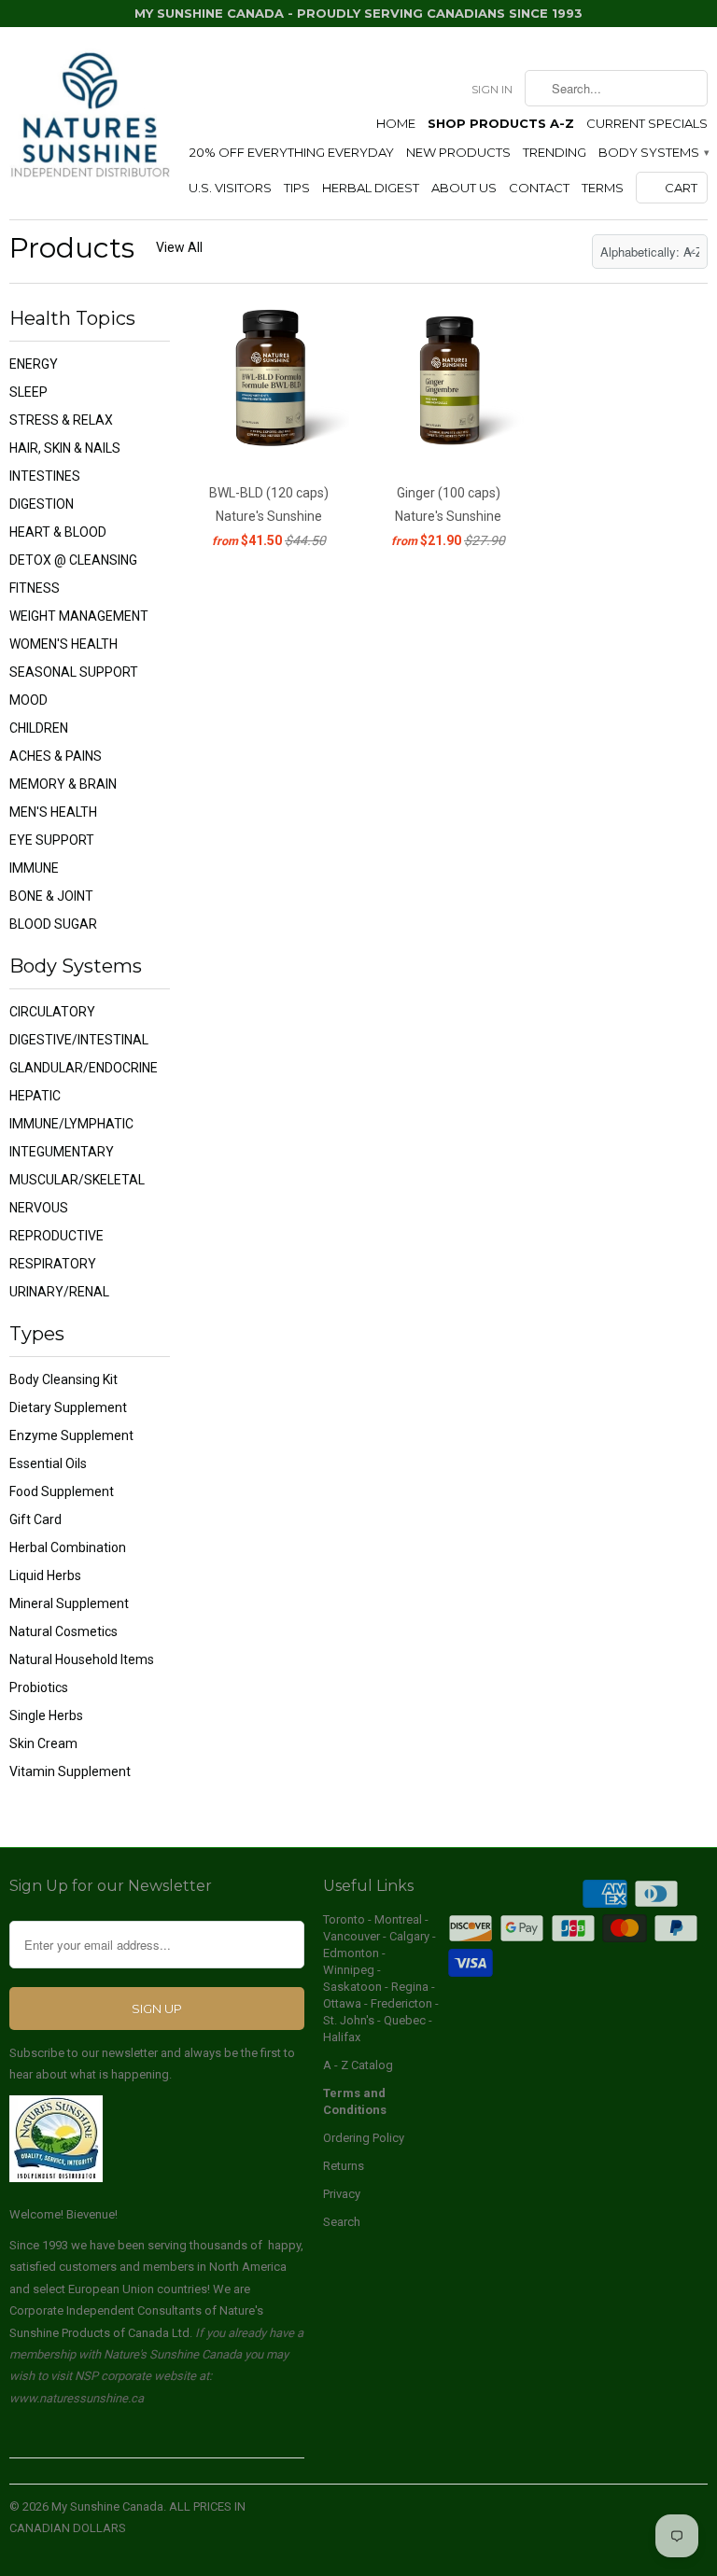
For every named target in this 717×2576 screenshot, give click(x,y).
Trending (555, 152)
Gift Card (35, 1519)
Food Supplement (62, 1491)
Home (396, 123)
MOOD (28, 700)
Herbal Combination (68, 1547)
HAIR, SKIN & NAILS (65, 448)
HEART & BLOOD (58, 532)
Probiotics (39, 1687)
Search (342, 2222)
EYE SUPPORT (52, 840)
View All (179, 247)
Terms (603, 188)
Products (72, 248)
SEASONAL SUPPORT (74, 672)
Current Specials (647, 123)
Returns (344, 2166)
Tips (297, 188)
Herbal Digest (371, 188)
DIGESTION (42, 504)
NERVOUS (39, 1208)
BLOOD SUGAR (53, 924)
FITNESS (35, 588)
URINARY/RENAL (59, 1292)
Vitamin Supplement (70, 1771)
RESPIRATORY (53, 1264)
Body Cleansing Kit (63, 1379)
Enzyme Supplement (71, 1435)
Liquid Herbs (45, 1575)
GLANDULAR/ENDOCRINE (84, 1068)
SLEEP (28, 392)
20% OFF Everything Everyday (292, 152)
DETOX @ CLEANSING (73, 560)
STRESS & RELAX (61, 420)
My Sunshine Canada (107, 2506)
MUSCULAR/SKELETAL (77, 1180)
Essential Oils (48, 1463)
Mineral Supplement (69, 1603)
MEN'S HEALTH (53, 812)
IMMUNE (34, 868)
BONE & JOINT (51, 896)
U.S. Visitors (230, 188)
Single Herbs (46, 1715)
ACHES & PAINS (56, 756)
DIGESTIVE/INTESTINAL (79, 1040)
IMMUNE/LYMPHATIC (71, 1124)
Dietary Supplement (68, 1407)
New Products (458, 152)
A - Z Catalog (358, 2065)
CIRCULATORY (52, 1012)
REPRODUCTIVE (56, 1236)
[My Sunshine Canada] (90, 116)
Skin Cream (43, 1743)
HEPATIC (35, 1096)
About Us (464, 188)
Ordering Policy (364, 2138)
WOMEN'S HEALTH (63, 644)
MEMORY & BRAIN (63, 784)
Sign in (492, 89)
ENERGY (34, 364)
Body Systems (653, 152)
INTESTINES (45, 476)
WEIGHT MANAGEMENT (79, 616)
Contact (539, 188)
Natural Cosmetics (63, 1631)
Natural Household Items (82, 1659)
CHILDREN (39, 728)
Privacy (342, 2194)
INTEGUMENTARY (62, 1152)
